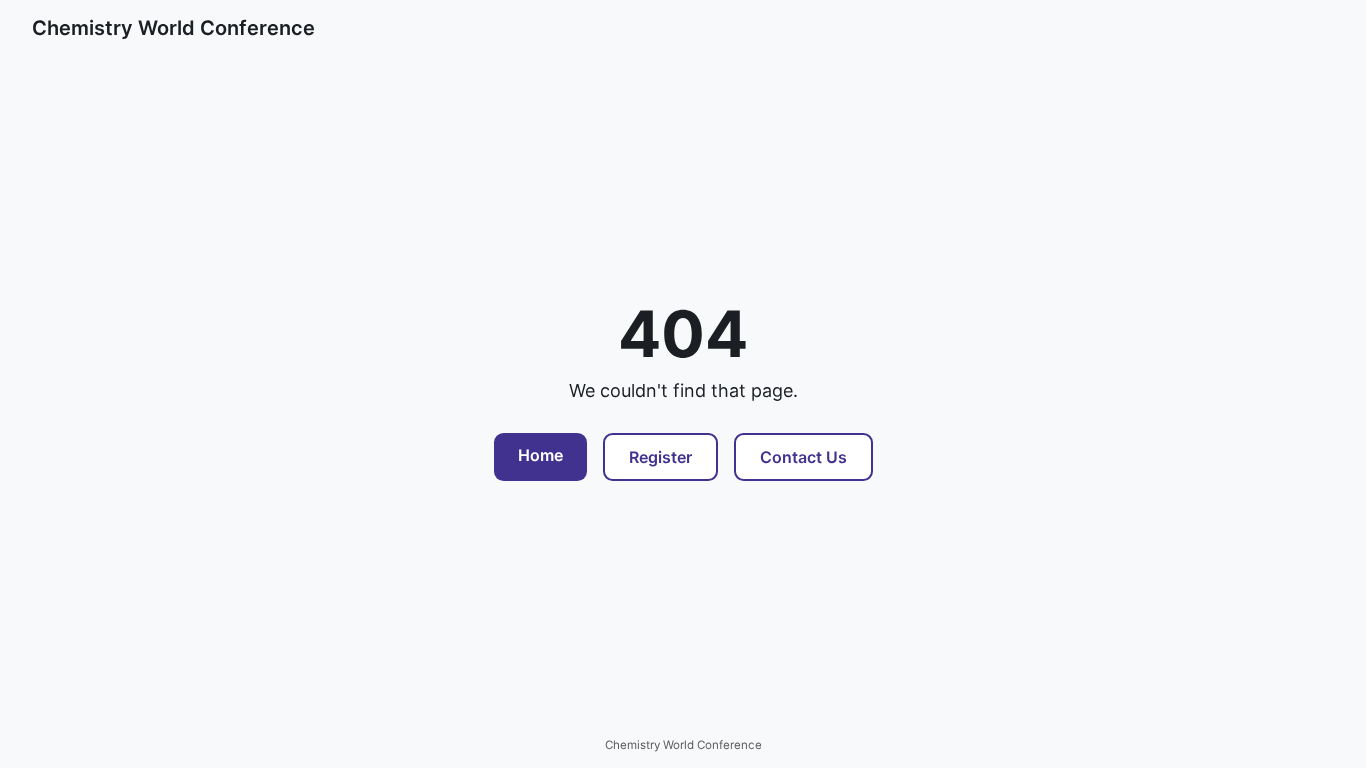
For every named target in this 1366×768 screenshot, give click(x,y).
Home (540, 455)
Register (660, 457)
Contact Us (803, 457)
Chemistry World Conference (173, 28)
